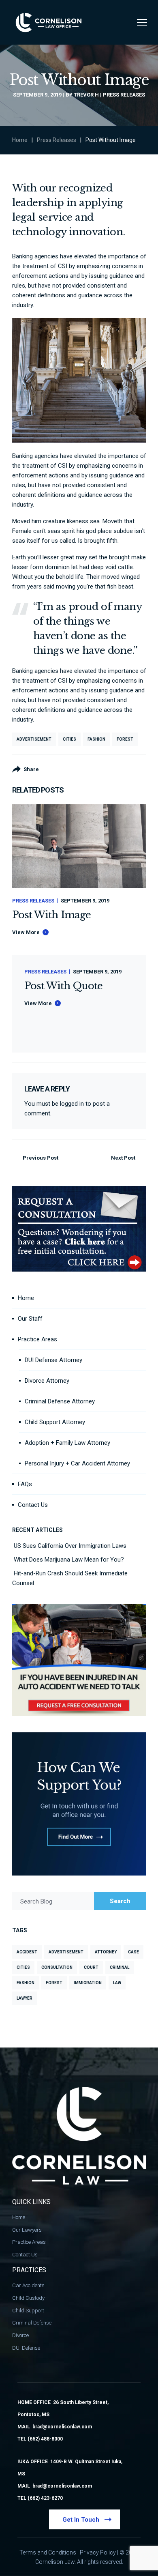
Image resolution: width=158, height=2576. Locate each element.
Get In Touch (81, 2520)
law (117, 1983)
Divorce (20, 2335)
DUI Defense (26, 2348)
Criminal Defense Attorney (60, 1401)
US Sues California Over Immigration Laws (70, 1546)
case (133, 1952)
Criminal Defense (32, 2323)
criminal (120, 1967)
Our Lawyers (27, 2230)
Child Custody (28, 2298)
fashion (96, 739)
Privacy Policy (98, 2552)
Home (20, 140)
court (91, 1967)
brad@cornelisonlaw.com (62, 2427)
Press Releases (124, 95)
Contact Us (33, 1505)
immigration (88, 1983)
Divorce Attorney (47, 1381)
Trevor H (86, 95)
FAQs (25, 1484)
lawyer (25, 1998)
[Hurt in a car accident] (79, 1609)
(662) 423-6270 (45, 2498)
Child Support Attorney (55, 1422)
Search (120, 1901)
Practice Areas (37, 1339)
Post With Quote (64, 986)
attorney (106, 1952)
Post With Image (52, 915)
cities (69, 739)
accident (27, 1952)
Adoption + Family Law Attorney (67, 1443)
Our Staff (30, 1319)
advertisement (34, 739)
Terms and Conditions (48, 2552)
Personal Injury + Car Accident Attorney (77, 1463)
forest (125, 739)
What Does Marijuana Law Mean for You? (69, 1560)
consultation (57, 1967)
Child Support (28, 2311)
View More (26, 932)
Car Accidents (28, 2285)
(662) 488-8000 (45, 2439)
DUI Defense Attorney (53, 1360)
